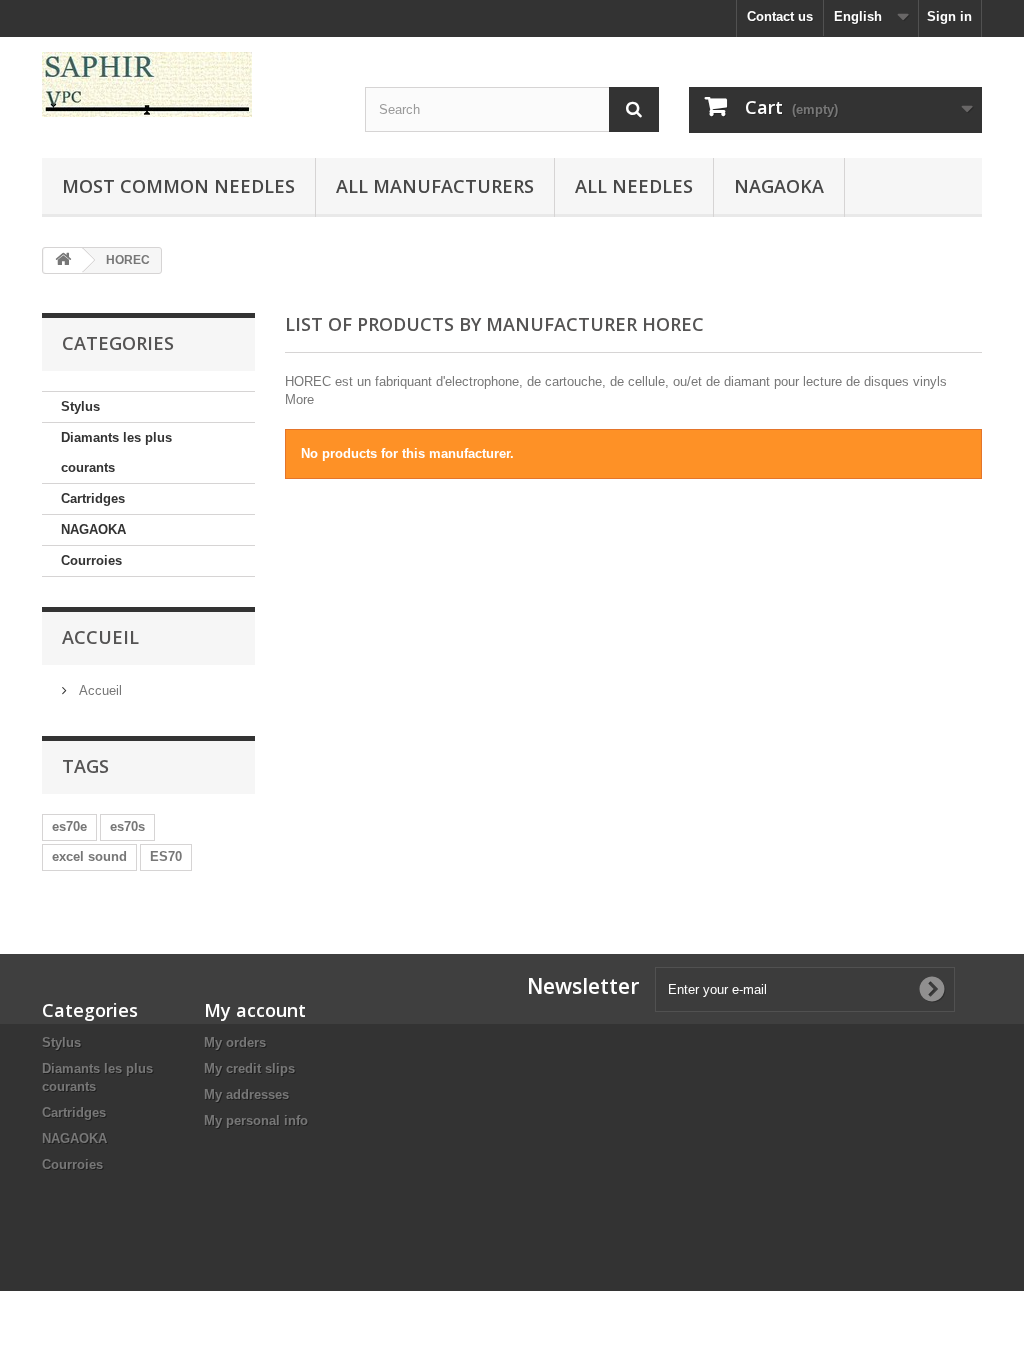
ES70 (166, 856)
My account (255, 1010)
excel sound (89, 856)
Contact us (780, 16)
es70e (69, 826)
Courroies (91, 560)
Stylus (80, 406)
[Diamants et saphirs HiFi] (188, 84)
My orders (235, 1042)
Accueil (100, 637)
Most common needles (178, 186)
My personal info (256, 1120)
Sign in (949, 16)
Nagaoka (779, 186)
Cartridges (93, 498)
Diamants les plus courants (116, 452)
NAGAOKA (93, 529)
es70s (127, 826)
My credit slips (249, 1068)
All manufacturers (435, 186)
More (299, 399)
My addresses (246, 1094)
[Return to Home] (63, 260)
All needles (634, 186)
